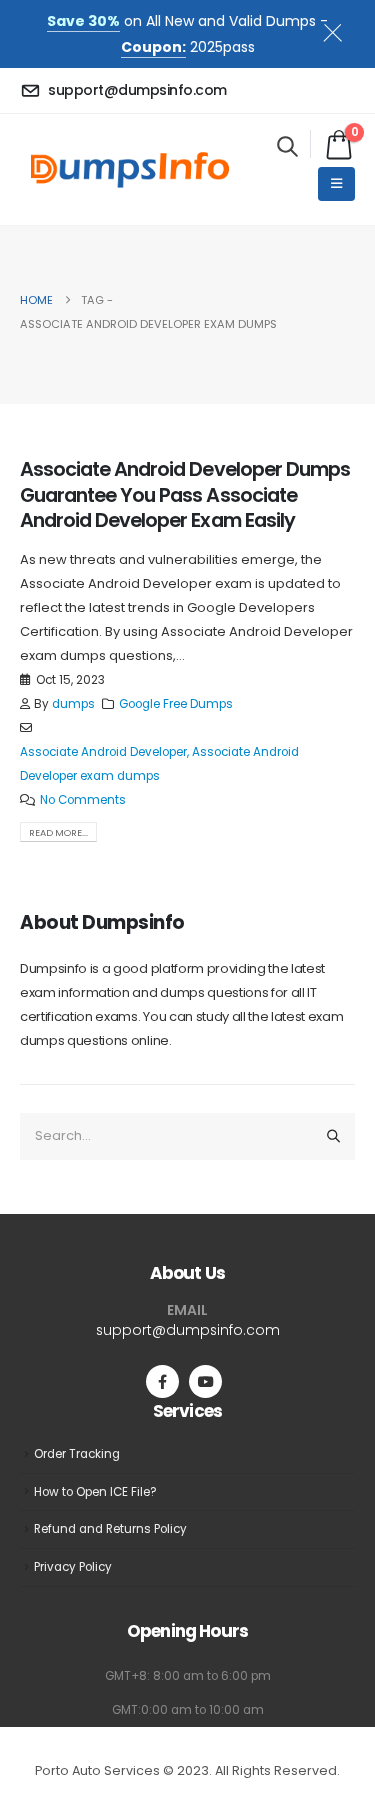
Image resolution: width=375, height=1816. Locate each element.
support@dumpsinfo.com (188, 1330)
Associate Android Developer (103, 752)
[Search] (334, 1136)
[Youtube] (205, 1381)
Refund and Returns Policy (110, 1529)
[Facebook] (162, 1381)
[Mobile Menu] (336, 184)
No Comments (83, 800)
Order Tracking (77, 1454)
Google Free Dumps (176, 704)
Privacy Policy (73, 1567)
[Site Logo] (130, 169)
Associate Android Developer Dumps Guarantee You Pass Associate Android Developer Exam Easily (185, 495)
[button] (287, 146)
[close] (341, 29)
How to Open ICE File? (95, 1492)
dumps (73, 704)
